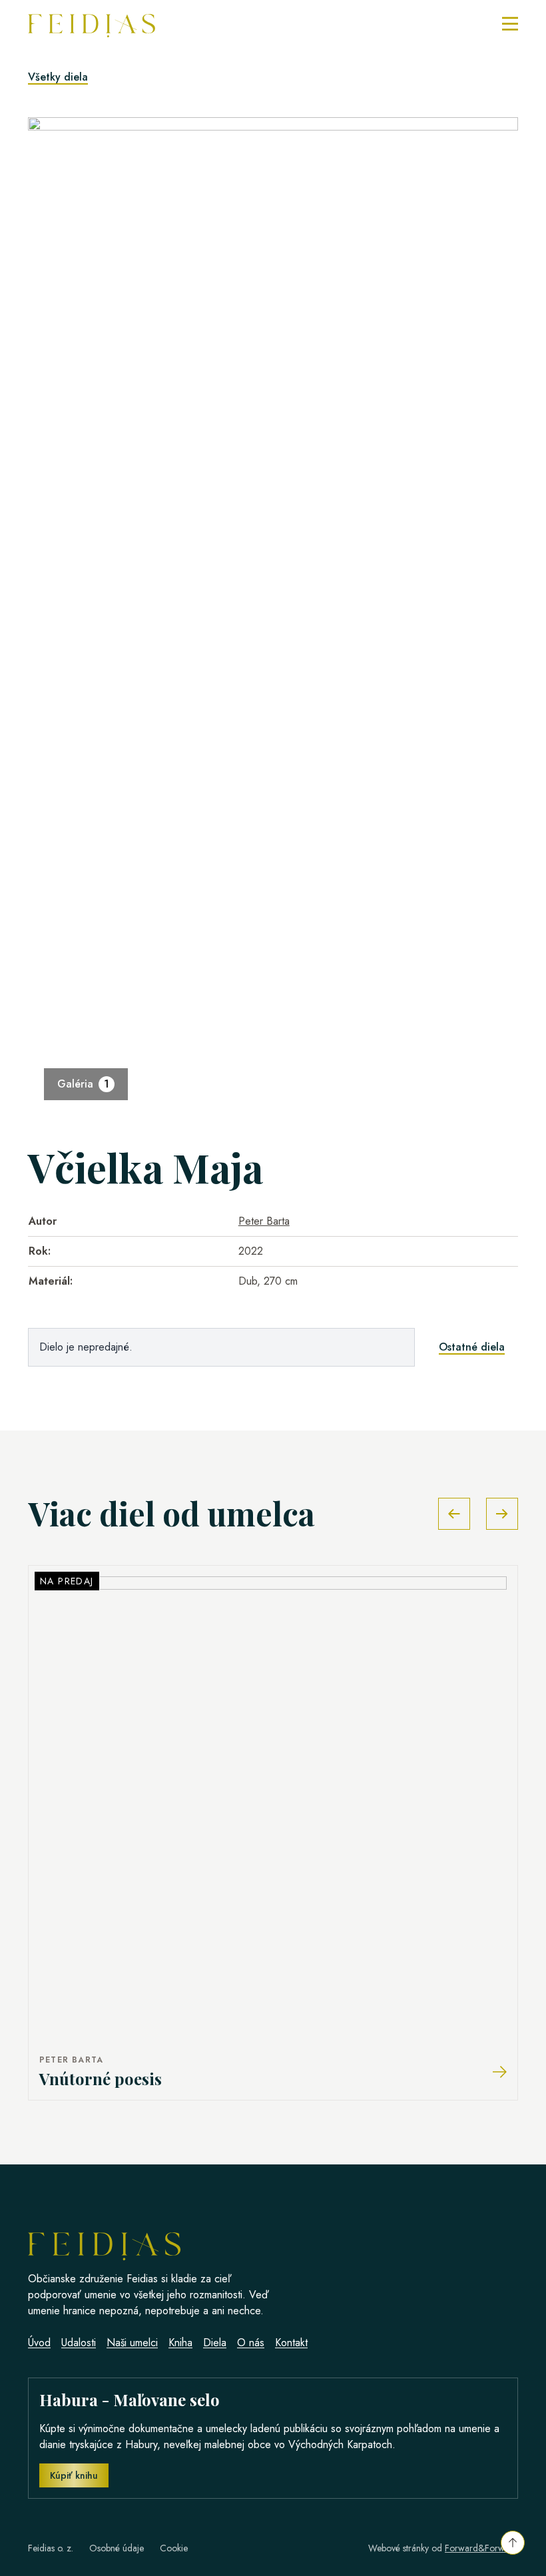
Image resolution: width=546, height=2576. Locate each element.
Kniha (180, 2343)
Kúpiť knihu (74, 2475)
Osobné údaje (117, 2548)
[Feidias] (92, 24)
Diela (215, 2343)
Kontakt (291, 2343)
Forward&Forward (481, 2548)
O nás (251, 2343)
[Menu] (510, 24)
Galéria (83, 1084)
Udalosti (79, 2343)
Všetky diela (58, 77)
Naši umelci (132, 2343)
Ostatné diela (472, 1347)
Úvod (39, 2343)
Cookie (174, 2548)
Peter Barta (264, 1221)
